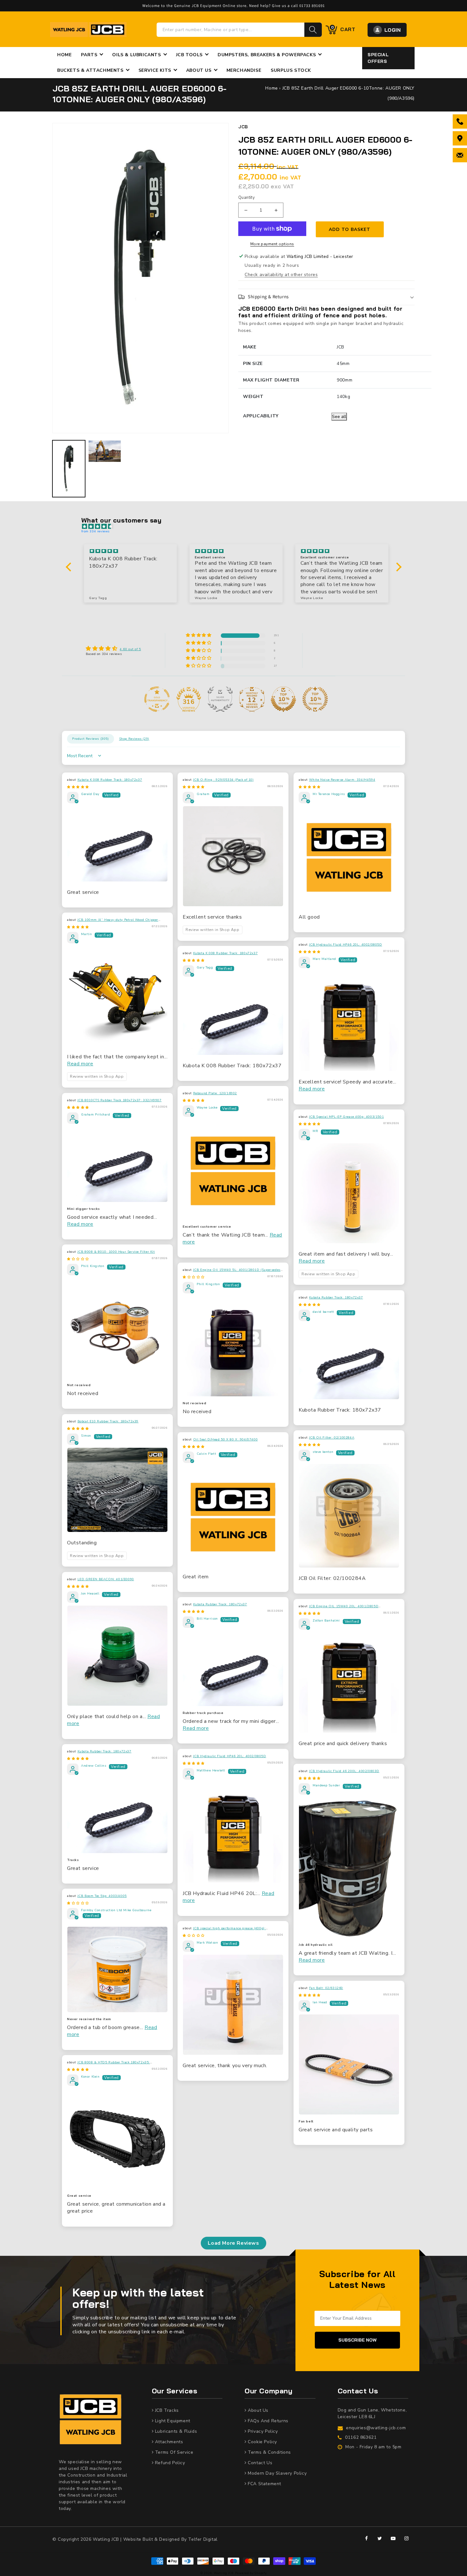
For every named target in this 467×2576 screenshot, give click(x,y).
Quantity (247, 198)
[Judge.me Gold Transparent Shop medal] (157, 699)
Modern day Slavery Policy (277, 2473)
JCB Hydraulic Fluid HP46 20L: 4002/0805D (346, 945)
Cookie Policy (262, 2442)
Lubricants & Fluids (175, 2431)
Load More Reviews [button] (233, 2243)
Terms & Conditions (269, 2452)
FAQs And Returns (267, 2421)
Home (271, 88)
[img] (237, 527)
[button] (326, 297)
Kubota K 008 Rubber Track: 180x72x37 (110, 780)
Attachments (168, 2442)
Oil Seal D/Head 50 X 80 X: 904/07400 (226, 1440)
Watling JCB (224, 2573)
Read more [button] (80, 1064)
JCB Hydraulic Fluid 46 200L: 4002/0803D (344, 1771)
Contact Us (259, 2463)
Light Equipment (172, 2421)
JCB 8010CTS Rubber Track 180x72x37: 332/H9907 (120, 1100)
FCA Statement (264, 2484)
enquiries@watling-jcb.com (376, 2428)
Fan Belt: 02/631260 (326, 1988)
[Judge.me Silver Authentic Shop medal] (220, 699)
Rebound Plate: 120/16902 (215, 1093)
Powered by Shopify (251, 2573)
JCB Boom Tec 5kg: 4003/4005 (102, 1896)
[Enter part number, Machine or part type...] (313, 30)
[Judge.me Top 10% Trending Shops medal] (315, 699)
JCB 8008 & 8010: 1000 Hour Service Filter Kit (116, 1252)
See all (339, 417)
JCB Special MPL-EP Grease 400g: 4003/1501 (347, 1117)
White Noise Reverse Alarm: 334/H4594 (342, 780)
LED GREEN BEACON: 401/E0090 (106, 1579)
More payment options (272, 244)
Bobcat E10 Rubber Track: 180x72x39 (108, 1421)
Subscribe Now (357, 2340)
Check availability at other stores (281, 275)
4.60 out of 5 (130, 649)
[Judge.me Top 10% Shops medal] (283, 699)
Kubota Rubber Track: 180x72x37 (336, 1298)
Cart (343, 29)
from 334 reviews (96, 531)
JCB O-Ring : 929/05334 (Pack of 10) (223, 780)
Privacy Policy (262, 2431)
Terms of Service (173, 2452)
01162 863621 (361, 2437)
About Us (257, 2410)
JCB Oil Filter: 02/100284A (332, 1438)
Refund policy (169, 2463)
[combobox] (231, 30)
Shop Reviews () (134, 739)
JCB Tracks (166, 2410)
